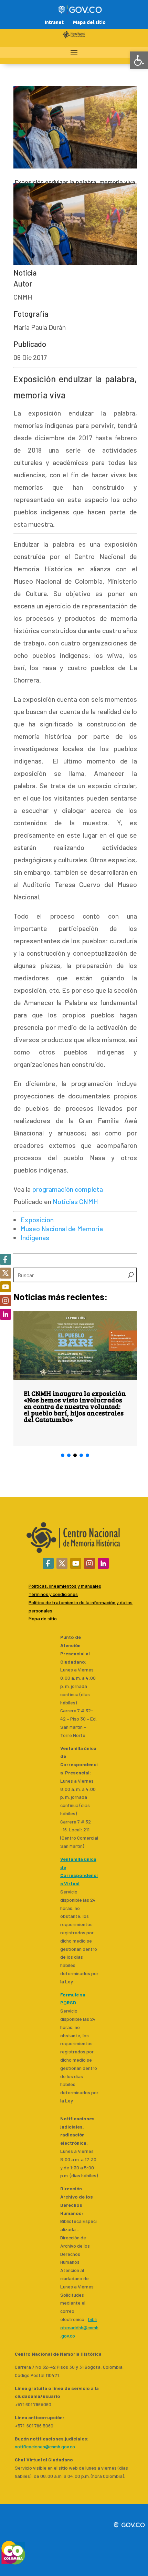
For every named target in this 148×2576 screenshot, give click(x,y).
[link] (139, 60)
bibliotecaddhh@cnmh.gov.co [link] (79, 2327)
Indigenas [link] (35, 1237)
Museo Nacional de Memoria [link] (62, 1228)
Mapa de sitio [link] (43, 1618)
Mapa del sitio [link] (89, 22)
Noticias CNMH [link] (75, 1201)
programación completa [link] (67, 1189)
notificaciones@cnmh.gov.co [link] (45, 2446)
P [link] (30, 1602)
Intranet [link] (54, 22)
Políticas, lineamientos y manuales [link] (65, 1586)
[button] (63, 1455)
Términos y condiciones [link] (53, 1594)
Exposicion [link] (37, 1220)
